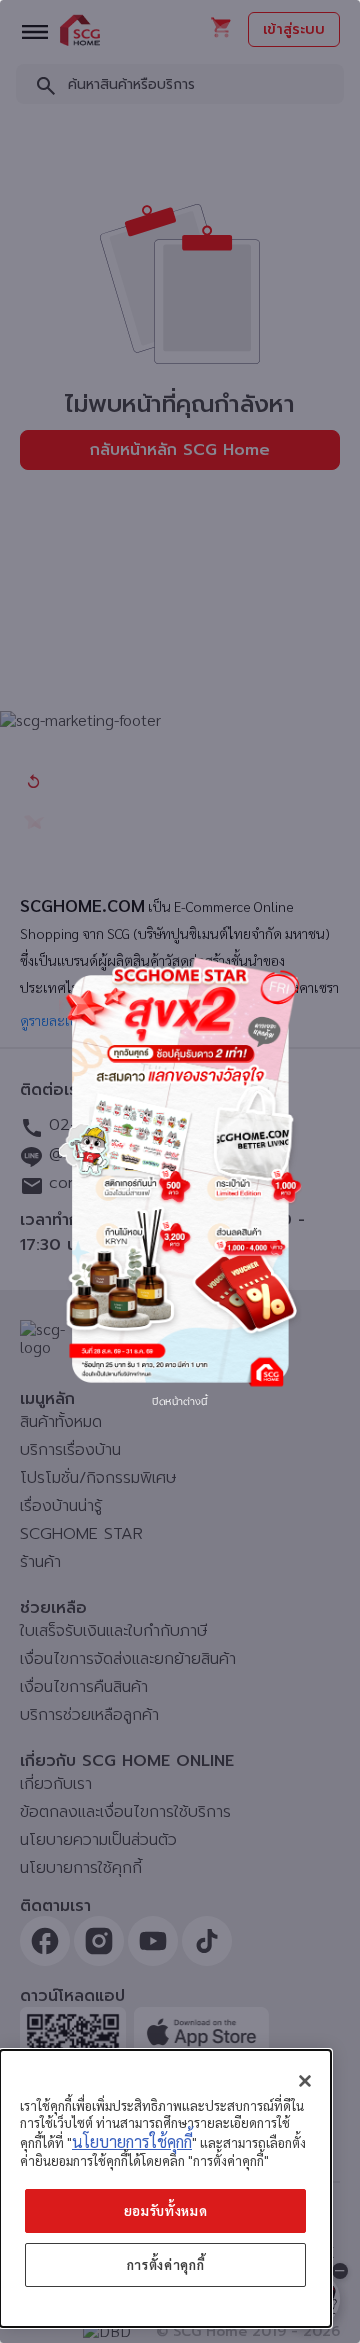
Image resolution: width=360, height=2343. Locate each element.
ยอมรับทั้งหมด (166, 2210)
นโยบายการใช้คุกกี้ (132, 2141)
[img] (180, 1171)
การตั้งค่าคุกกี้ (166, 2264)
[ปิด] (305, 2081)
